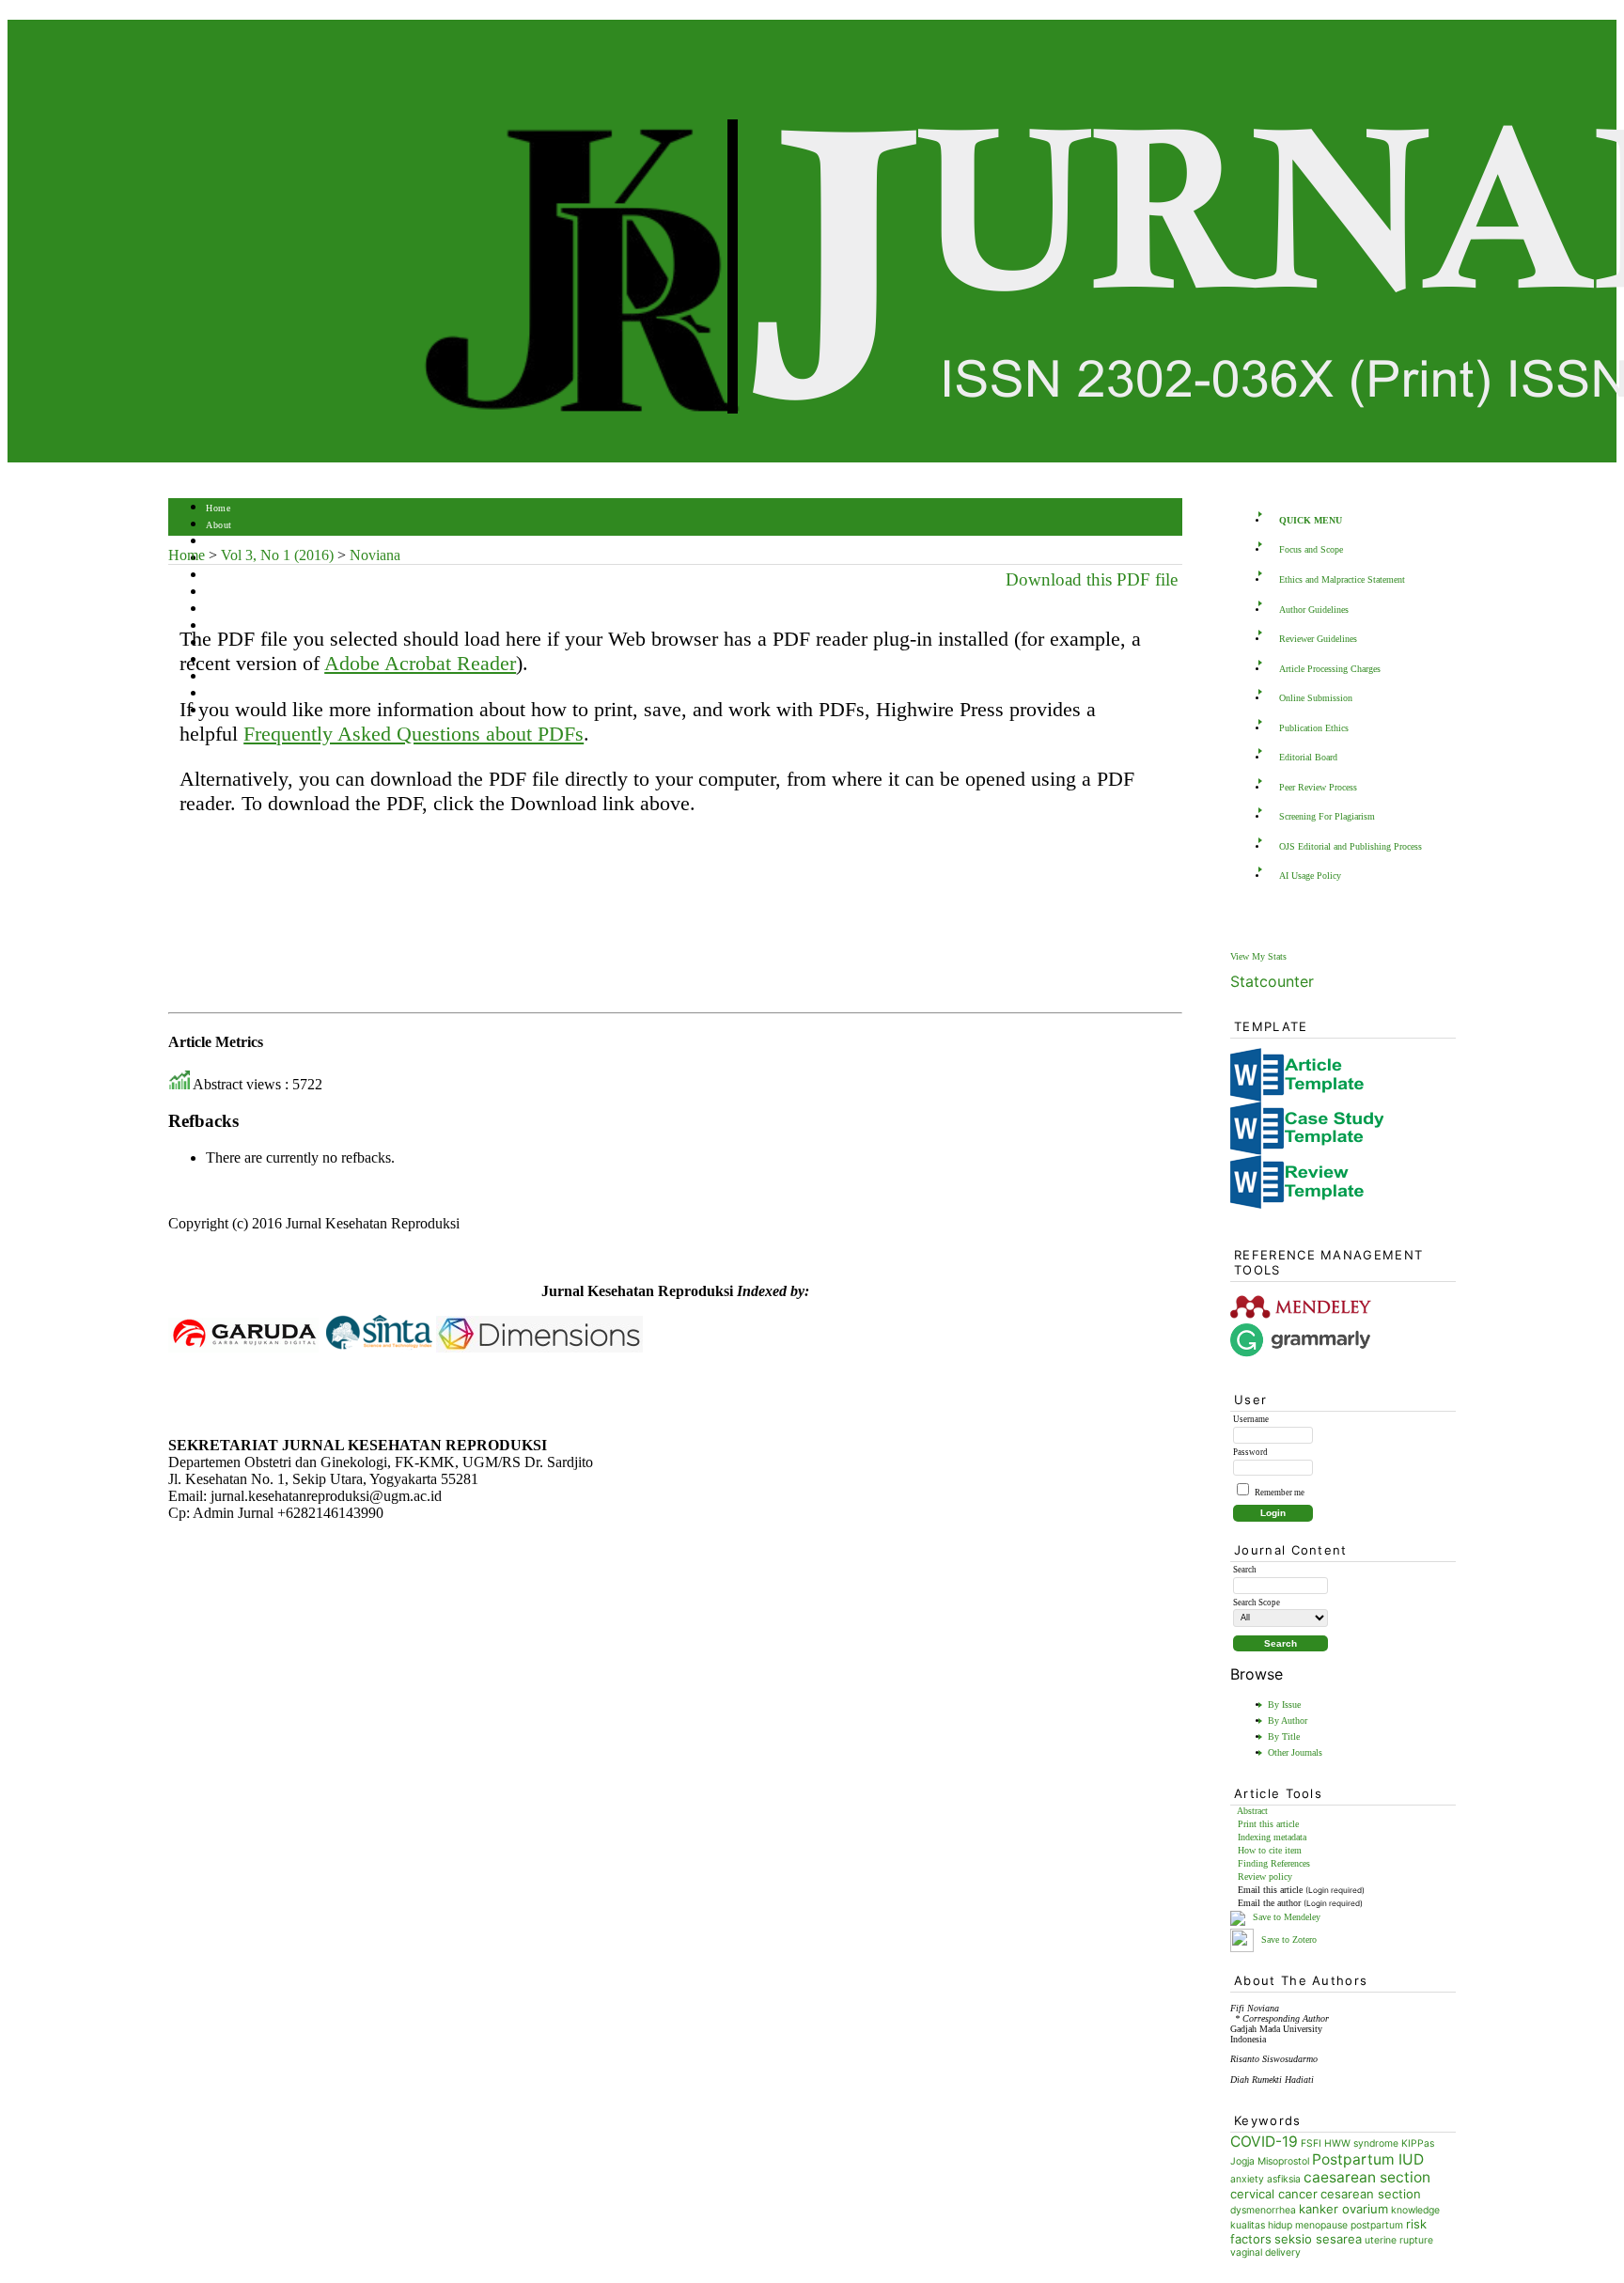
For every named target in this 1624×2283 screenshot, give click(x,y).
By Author (1288, 1720)
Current (222, 593)
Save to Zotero (1288, 1939)
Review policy (1265, 1876)
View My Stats (1258, 956)
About (219, 525)
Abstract (1252, 1811)
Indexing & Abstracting (255, 677)
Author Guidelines (1314, 610)
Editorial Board (1308, 757)
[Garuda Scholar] (243, 1347)
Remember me (1280, 1493)
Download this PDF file (1092, 579)
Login (219, 542)
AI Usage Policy (1310, 876)
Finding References (1274, 1863)
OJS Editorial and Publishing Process (1351, 846)
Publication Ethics (1314, 728)
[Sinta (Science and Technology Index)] (379, 1347)
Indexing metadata (1272, 1837)
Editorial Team (237, 694)
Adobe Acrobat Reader (420, 663)
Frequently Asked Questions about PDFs (414, 734)
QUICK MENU (1311, 520)
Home (218, 508)
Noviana (375, 555)
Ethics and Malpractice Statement (1342, 579)
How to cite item (1270, 1850)
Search (219, 576)
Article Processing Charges (1330, 669)
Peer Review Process (1318, 787)
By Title (1284, 1736)
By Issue (1284, 1704)
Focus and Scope (1311, 549)
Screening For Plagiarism (1327, 816)
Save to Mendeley (1287, 1917)
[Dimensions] (539, 1347)
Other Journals (1295, 1752)
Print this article (1268, 1824)
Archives (224, 610)
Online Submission (1316, 698)
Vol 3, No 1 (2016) (277, 555)
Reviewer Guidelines (1318, 639)
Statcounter (1272, 981)
